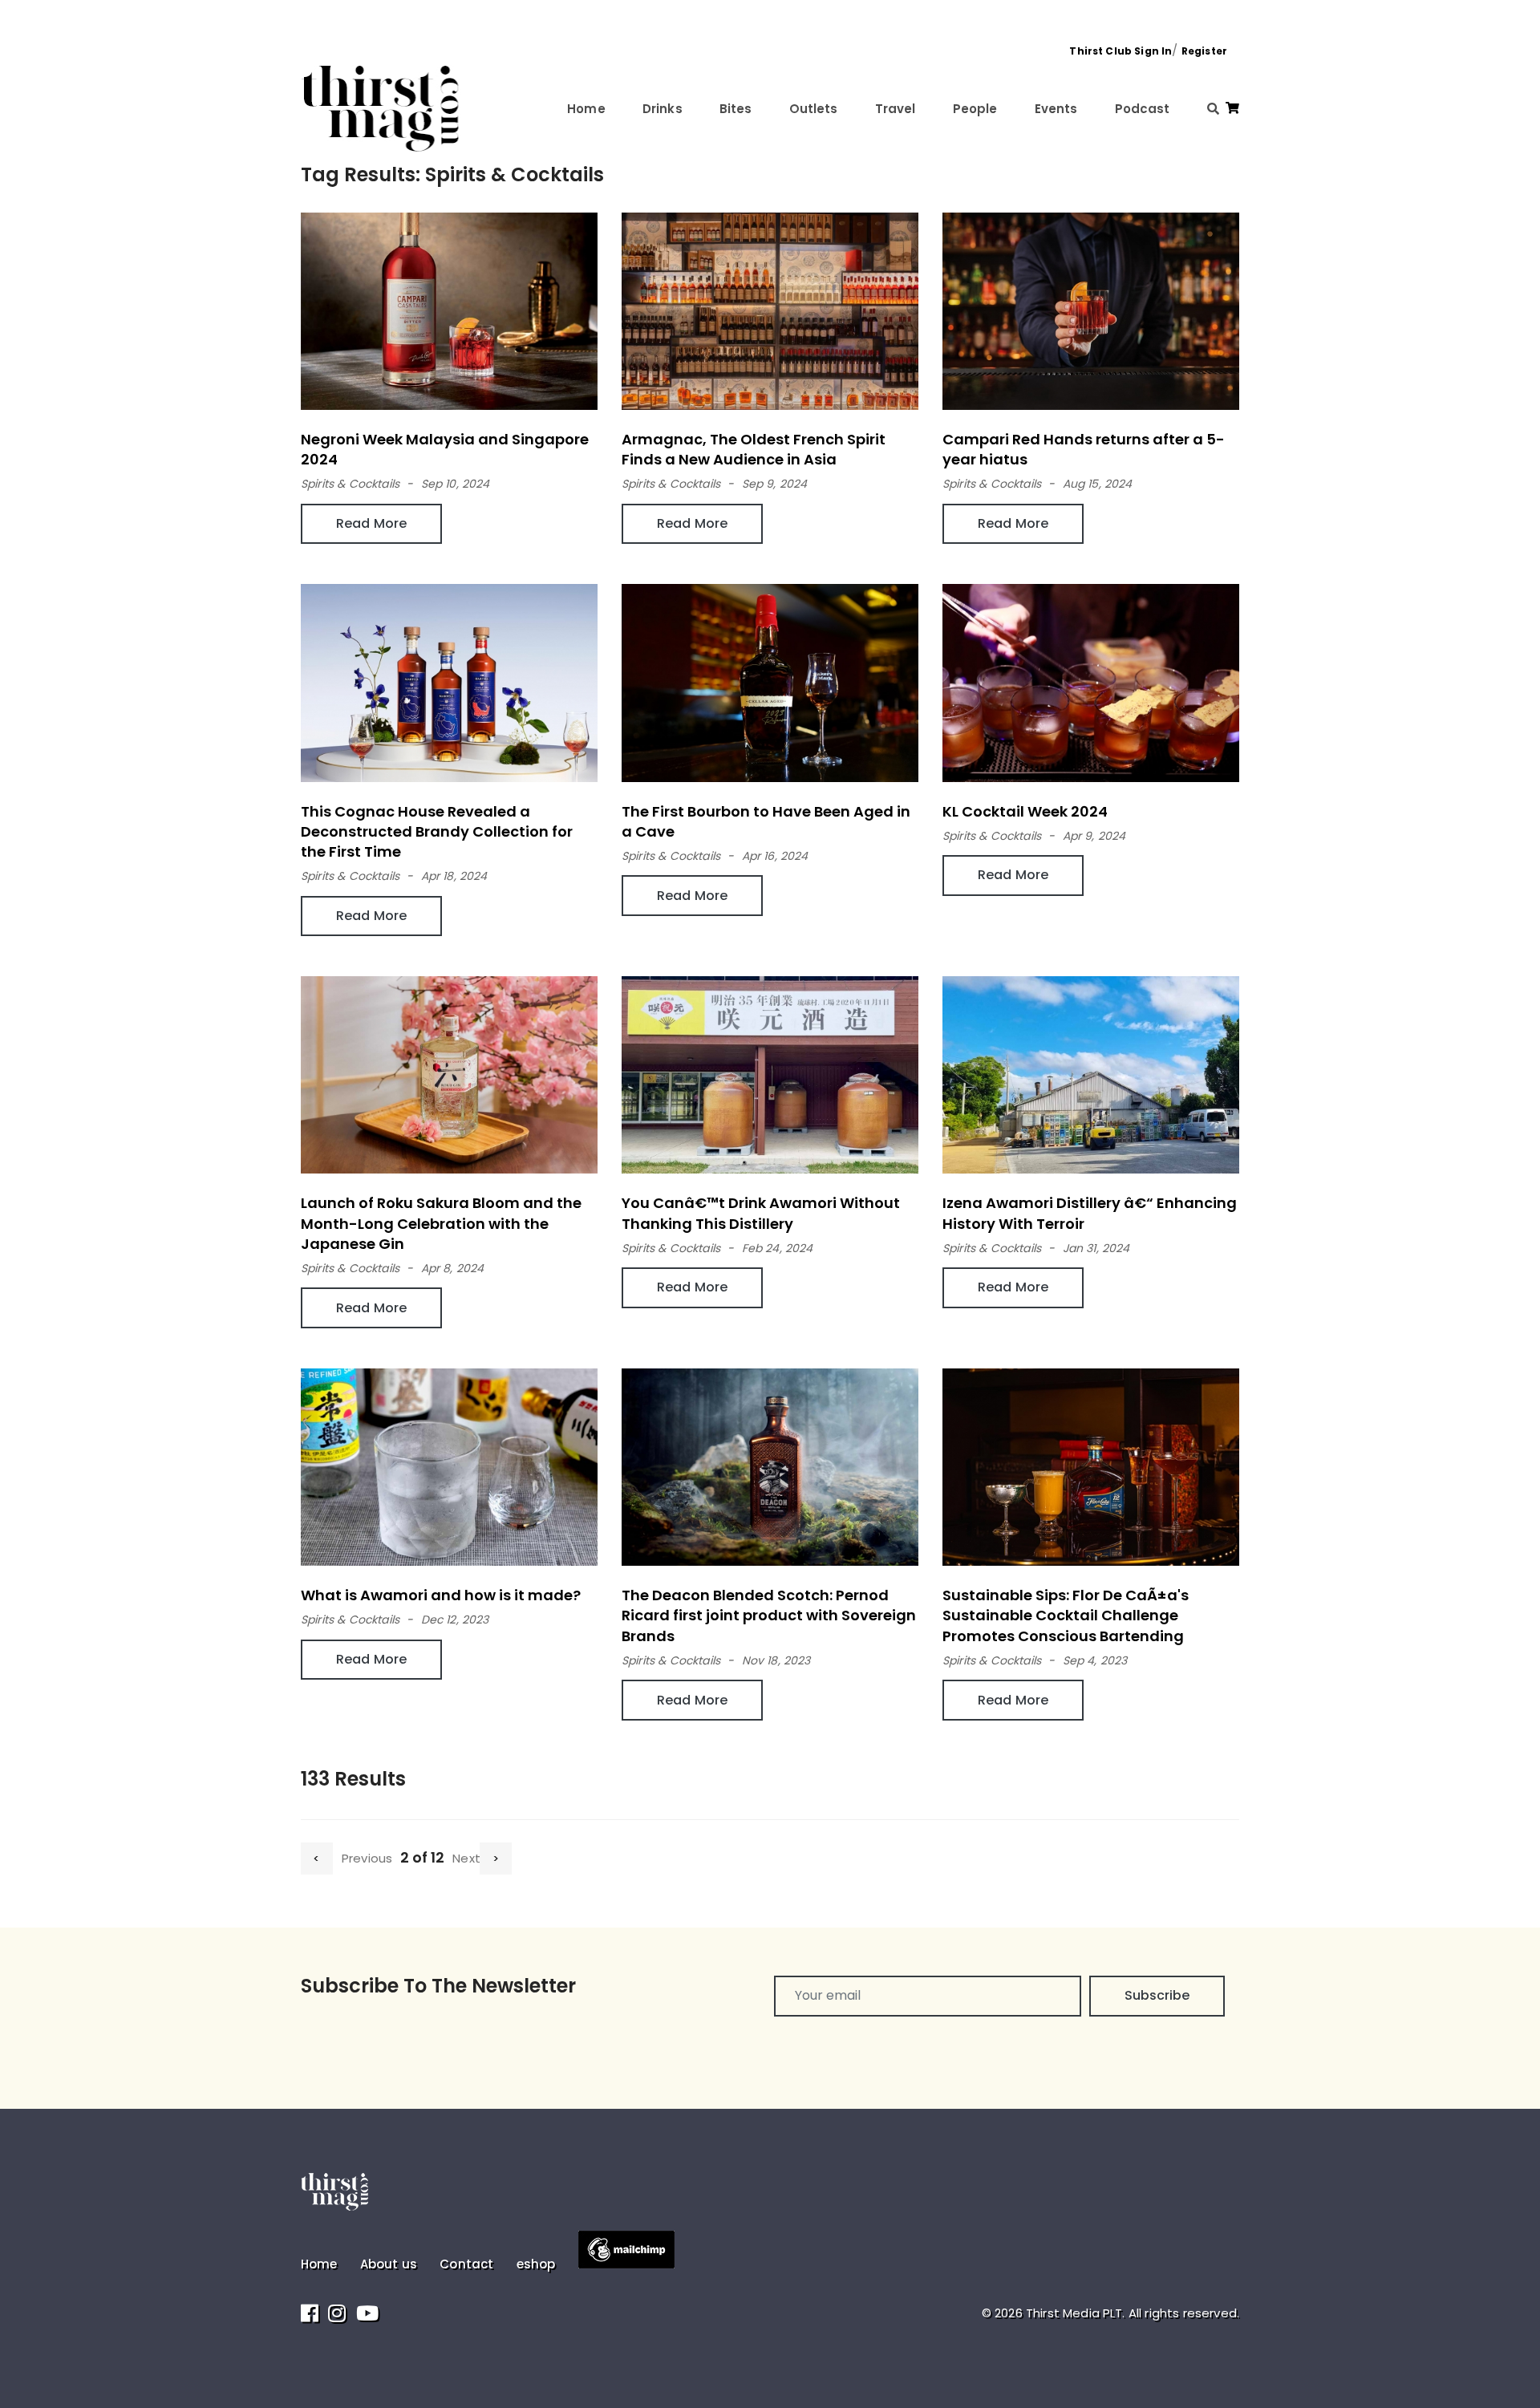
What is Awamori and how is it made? (441, 1595)
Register (1204, 51)
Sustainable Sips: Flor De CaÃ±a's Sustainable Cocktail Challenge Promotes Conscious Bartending (1066, 1615)
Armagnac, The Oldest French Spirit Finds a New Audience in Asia (754, 449)
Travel (896, 109)
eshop (536, 2264)
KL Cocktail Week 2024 (1025, 811)
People (975, 109)
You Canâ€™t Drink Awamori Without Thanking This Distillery (761, 1213)
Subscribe (1157, 1995)
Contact (466, 2264)
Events (1056, 109)
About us (389, 2264)
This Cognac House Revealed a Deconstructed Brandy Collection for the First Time (437, 831)
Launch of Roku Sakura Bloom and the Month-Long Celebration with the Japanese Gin (441, 1223)
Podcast (1143, 109)
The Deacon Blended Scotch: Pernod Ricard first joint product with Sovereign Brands (769, 1615)
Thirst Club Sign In (1121, 51)
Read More (371, 523)
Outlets (814, 109)
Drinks (663, 109)
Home (586, 109)
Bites (736, 109)
